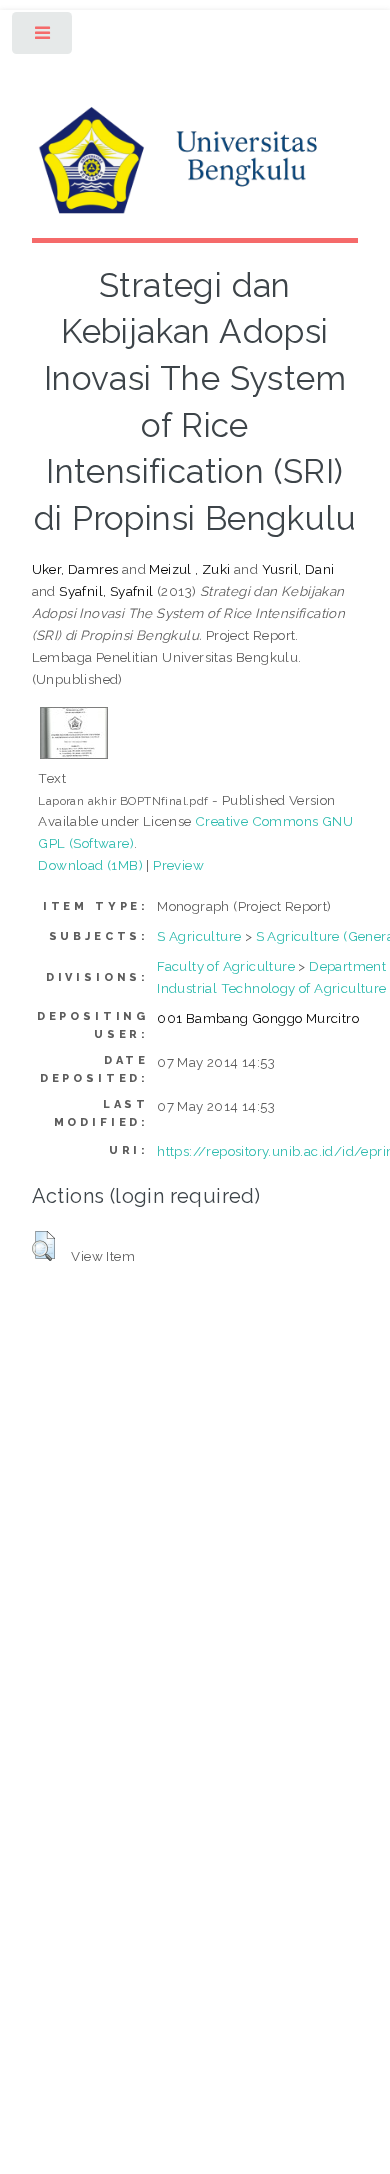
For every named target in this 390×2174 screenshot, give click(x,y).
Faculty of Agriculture (226, 966)
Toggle (43, 37)
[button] (43, 1246)
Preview (178, 865)
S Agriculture (199, 936)
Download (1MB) (90, 865)
